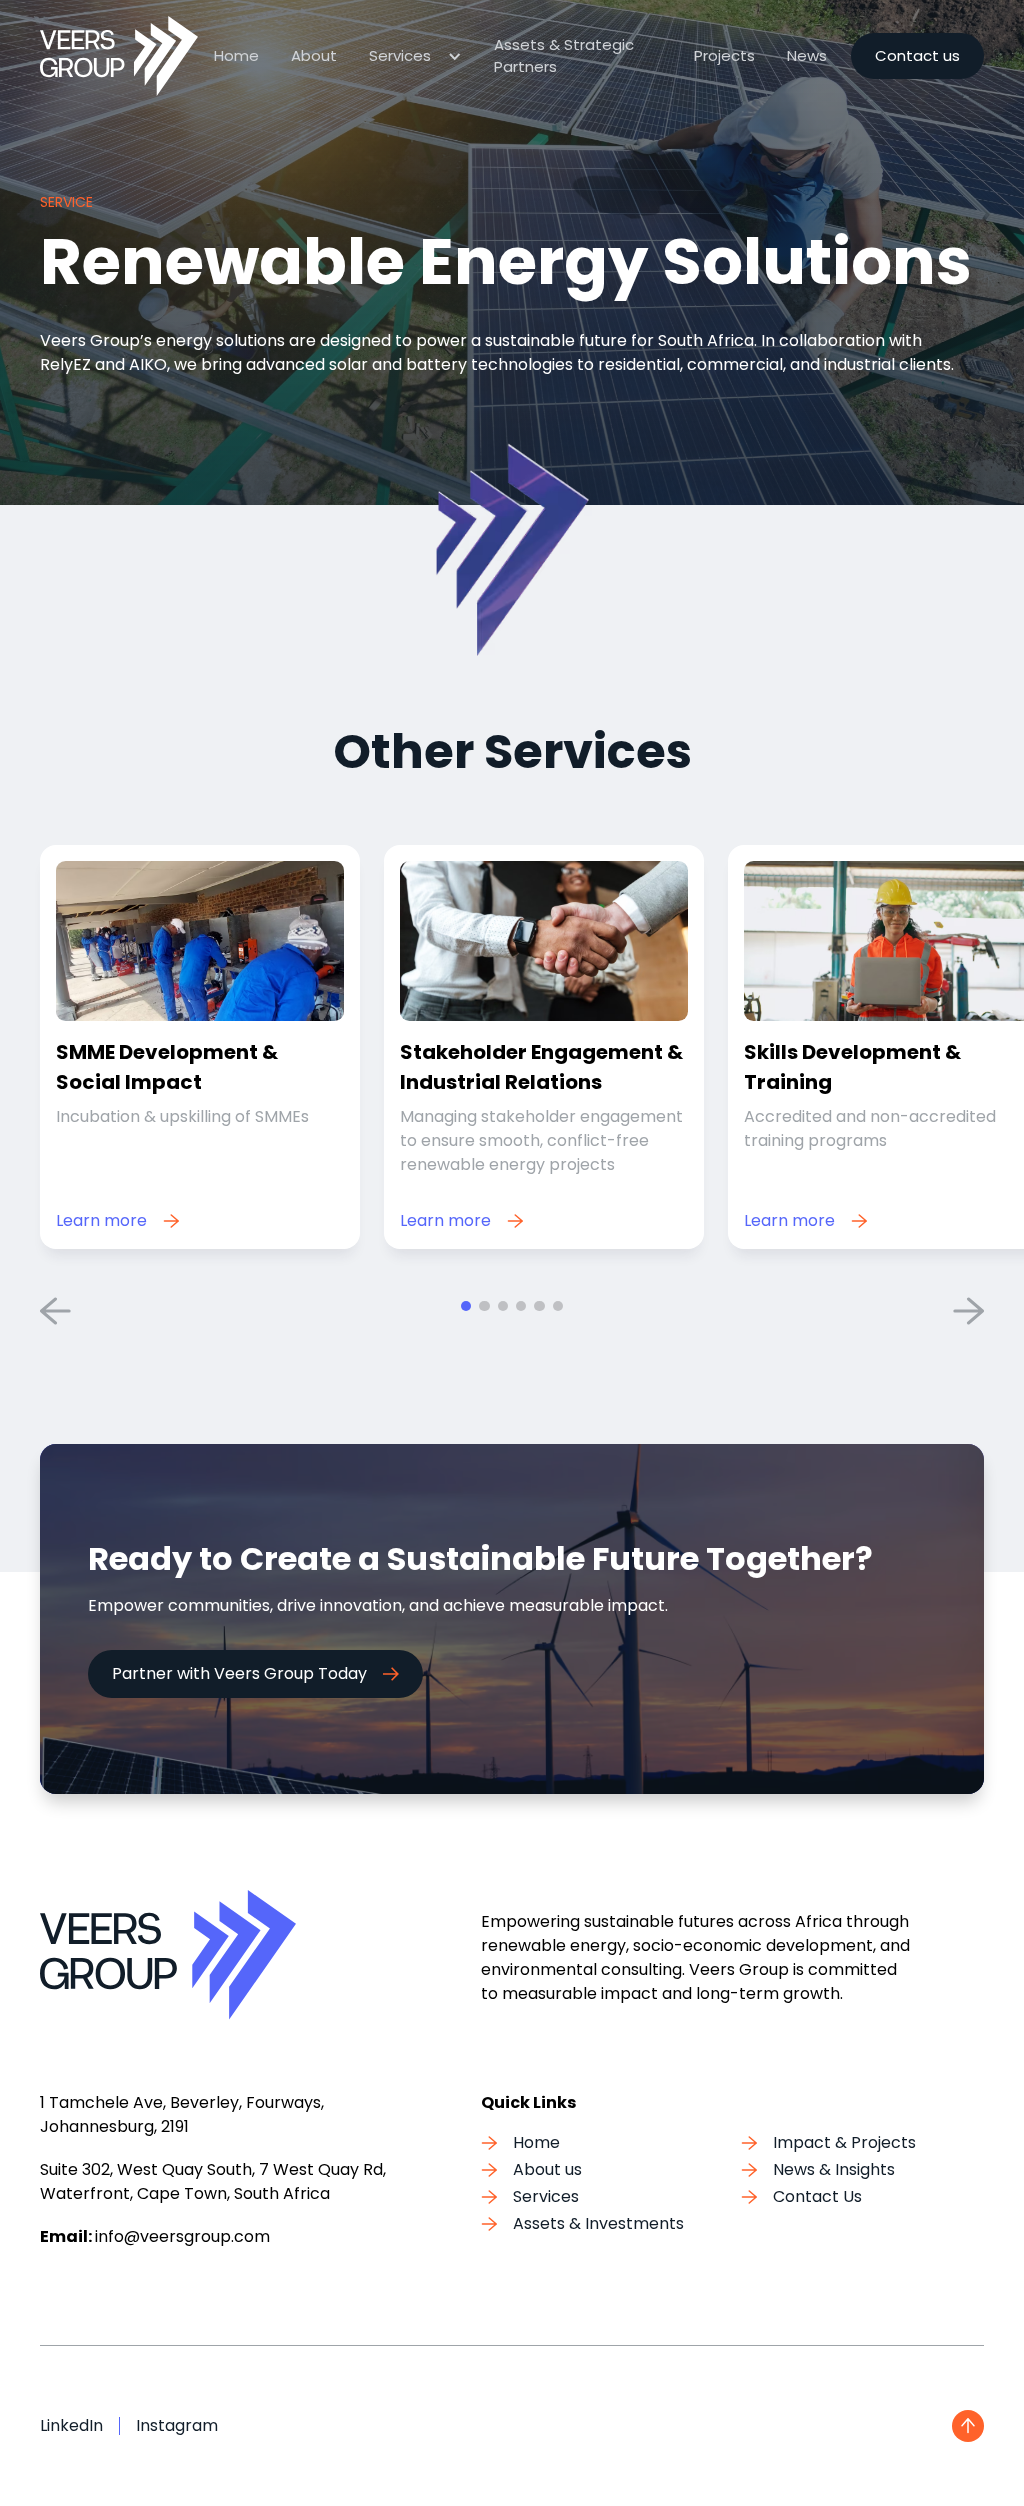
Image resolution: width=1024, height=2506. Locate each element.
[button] (415, 56)
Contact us (917, 55)
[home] (119, 56)
